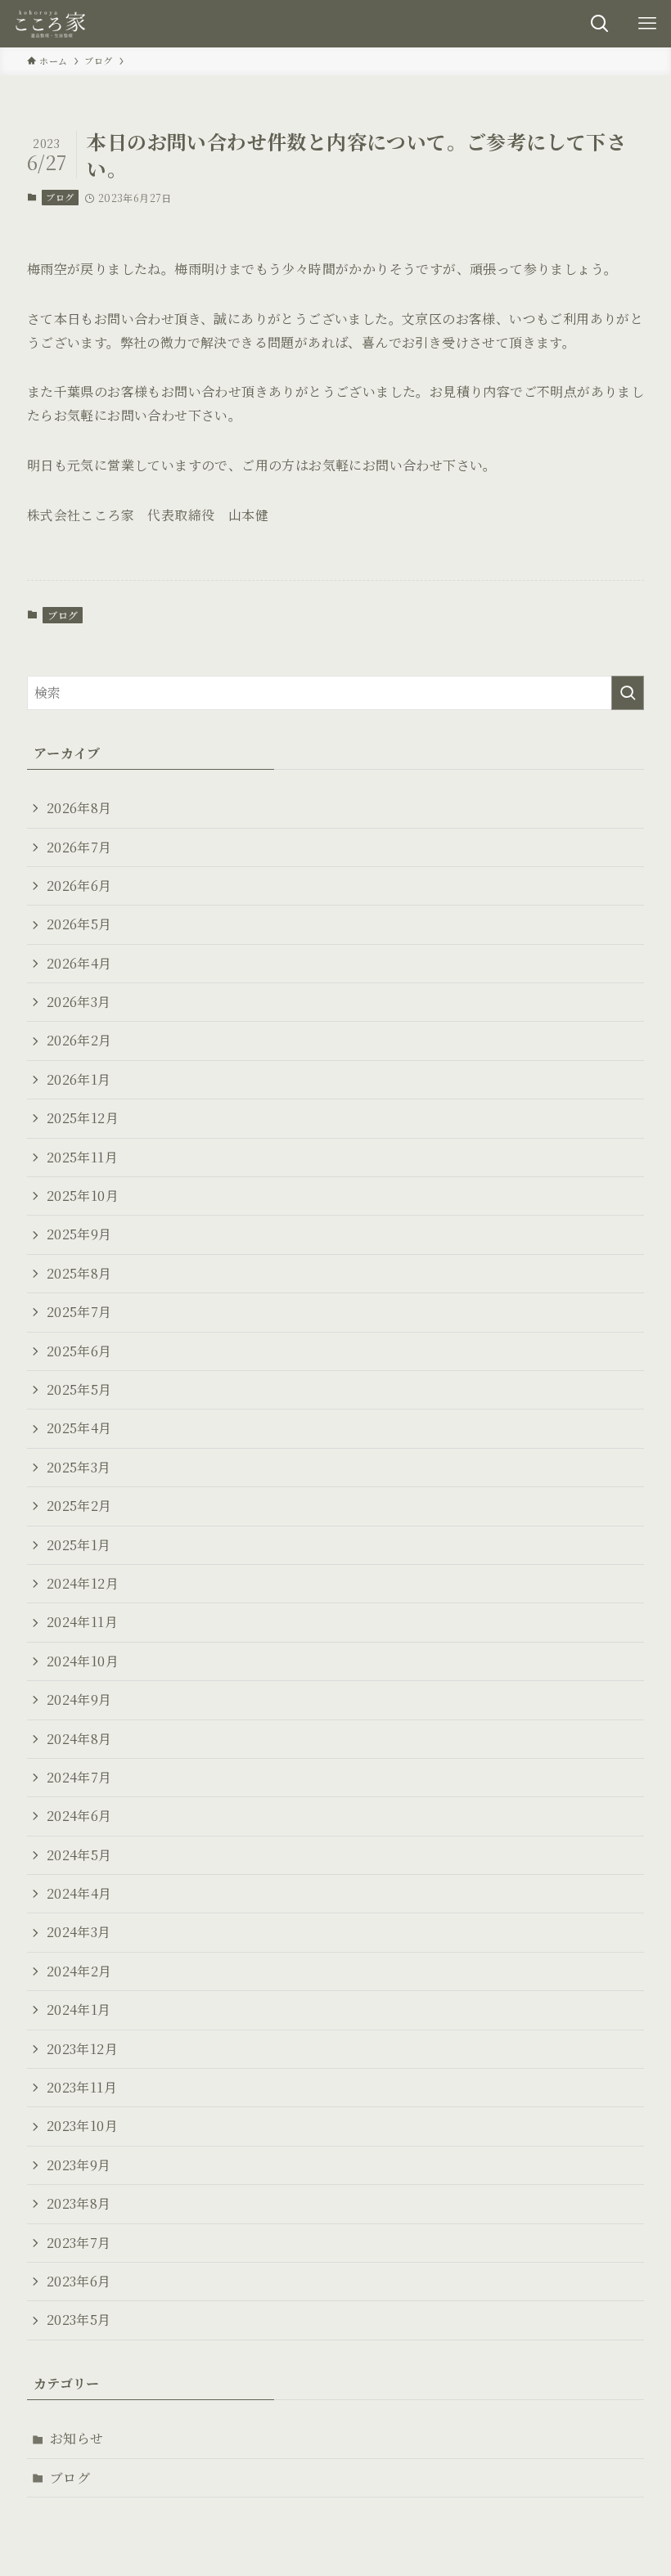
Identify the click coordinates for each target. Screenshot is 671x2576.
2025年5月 (79, 1389)
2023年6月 (79, 2281)
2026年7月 (79, 847)
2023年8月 (79, 2203)
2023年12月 (82, 2049)
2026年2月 (79, 1040)
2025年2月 (79, 1506)
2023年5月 (79, 2320)
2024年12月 (83, 1583)
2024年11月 (82, 1622)
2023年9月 (79, 2165)
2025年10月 (83, 1196)
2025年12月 (83, 1118)
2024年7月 (79, 1777)
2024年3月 (79, 1932)
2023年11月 (82, 2087)
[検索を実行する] (628, 693)
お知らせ (77, 2438)
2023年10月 (82, 2126)
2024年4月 (79, 1893)
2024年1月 (79, 2010)
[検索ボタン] (600, 24)
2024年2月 (79, 1971)
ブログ (60, 197)
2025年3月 (79, 1467)
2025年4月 (79, 1428)
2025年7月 (79, 1312)
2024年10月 (83, 1661)
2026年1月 (79, 1079)
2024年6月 (79, 1816)
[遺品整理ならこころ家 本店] (53, 24)
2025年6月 (79, 1351)
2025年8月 (79, 1273)
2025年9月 (79, 1234)
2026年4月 (79, 963)
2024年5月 (79, 1855)
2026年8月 (79, 808)
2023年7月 (79, 2243)
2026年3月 (79, 1002)
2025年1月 (79, 1545)
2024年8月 (79, 1739)
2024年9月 (79, 1699)
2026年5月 (79, 924)
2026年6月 (79, 886)
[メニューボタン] (647, 24)
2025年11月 (82, 1157)
